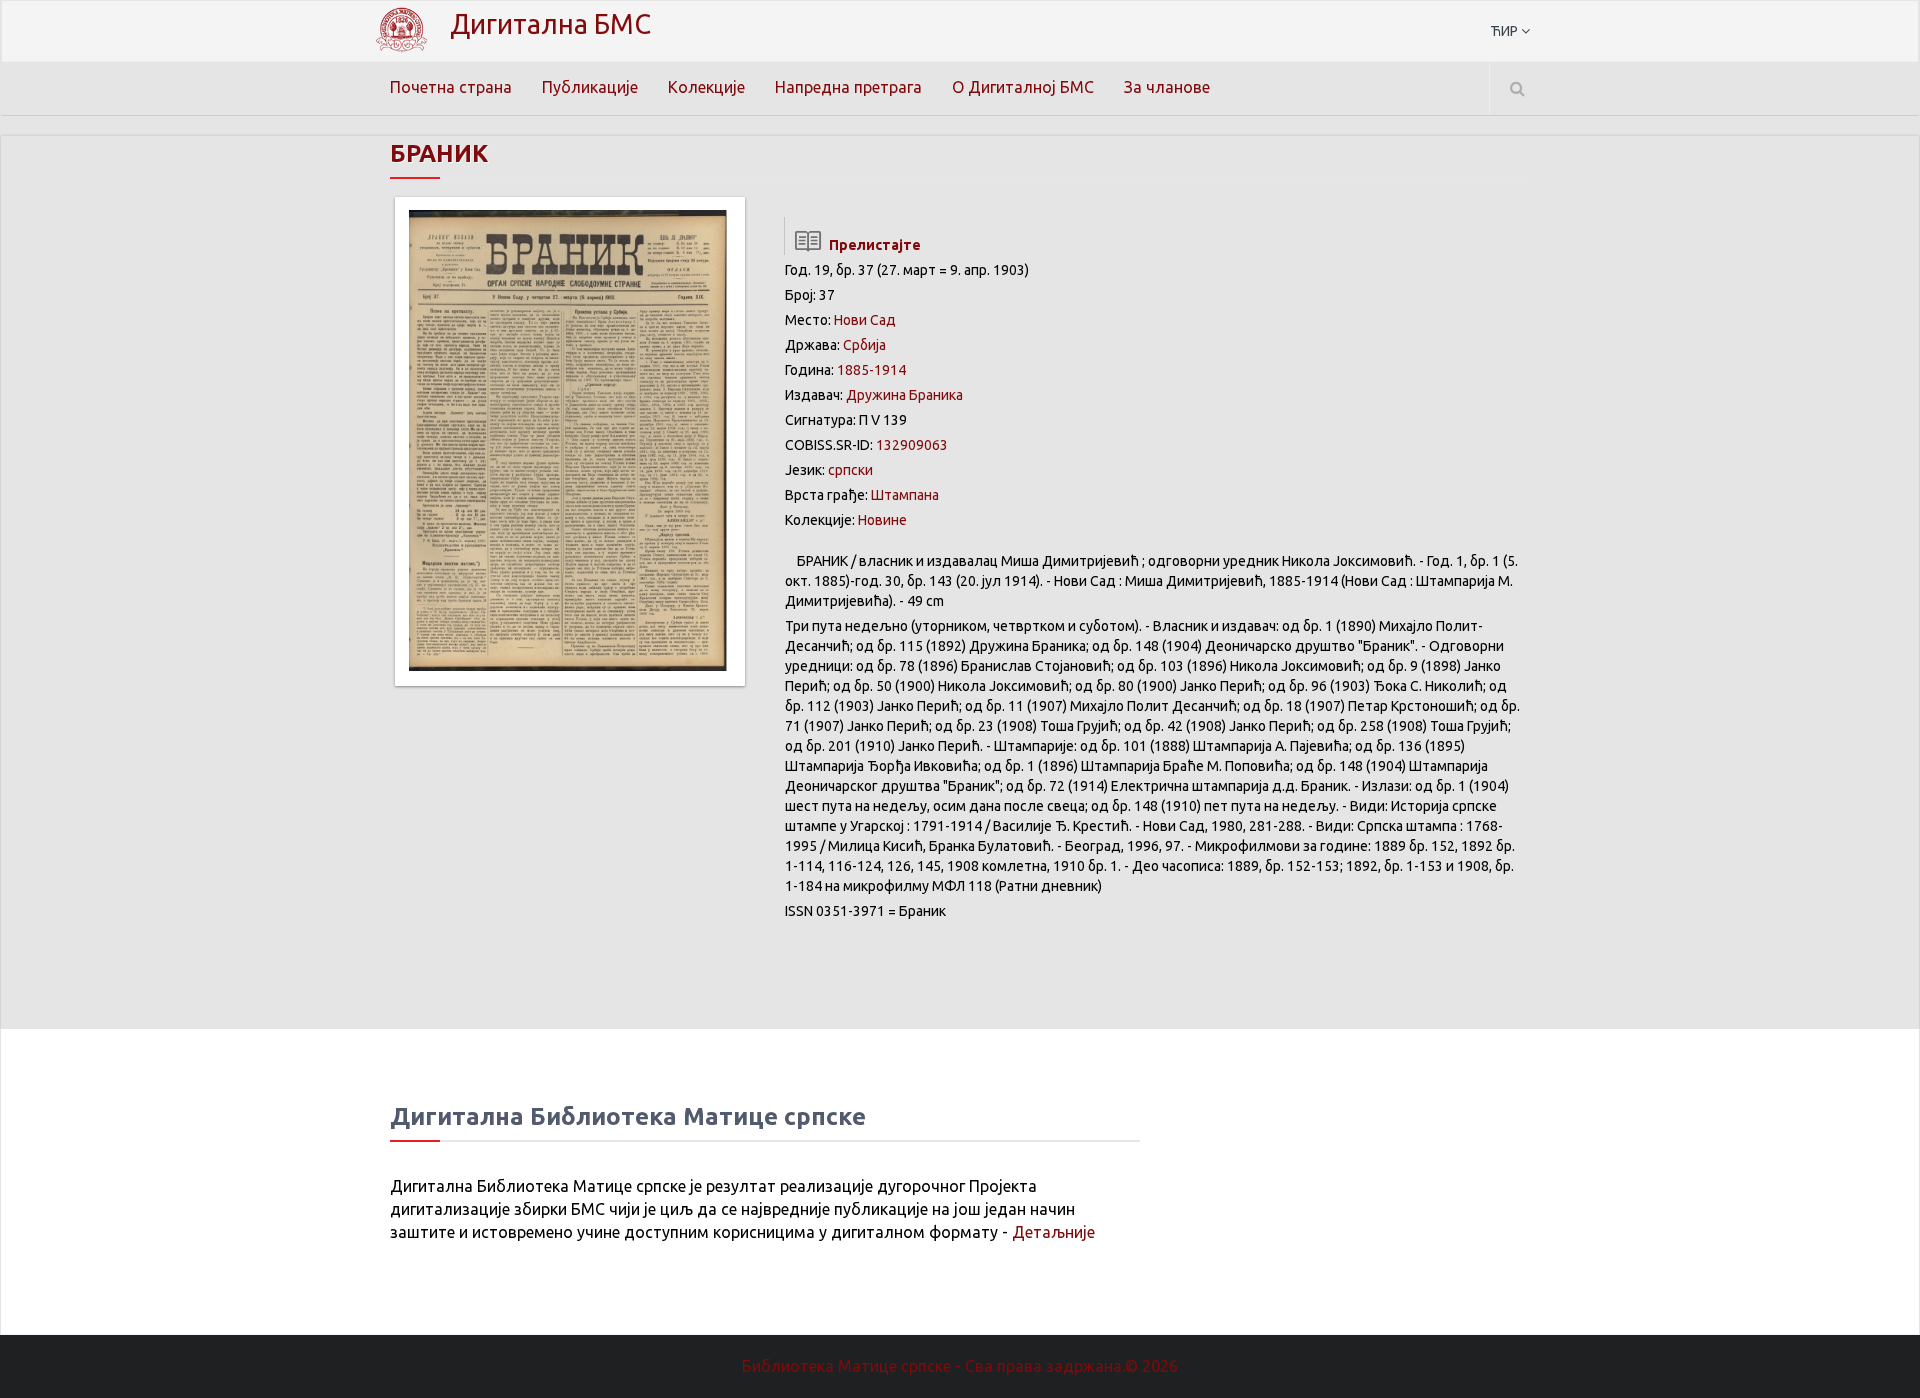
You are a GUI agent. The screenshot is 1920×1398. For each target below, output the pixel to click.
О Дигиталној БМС (1023, 87)
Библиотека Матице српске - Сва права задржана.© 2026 (960, 1366)
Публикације (590, 87)
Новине (882, 520)
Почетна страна (451, 87)
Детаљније (1053, 1232)
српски (850, 470)
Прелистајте (872, 245)
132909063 (912, 445)
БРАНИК (439, 153)
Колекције (706, 87)
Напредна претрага (848, 87)
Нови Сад (865, 320)
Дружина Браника (904, 395)
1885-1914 (871, 370)
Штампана (905, 495)
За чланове (1167, 87)
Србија (864, 345)
